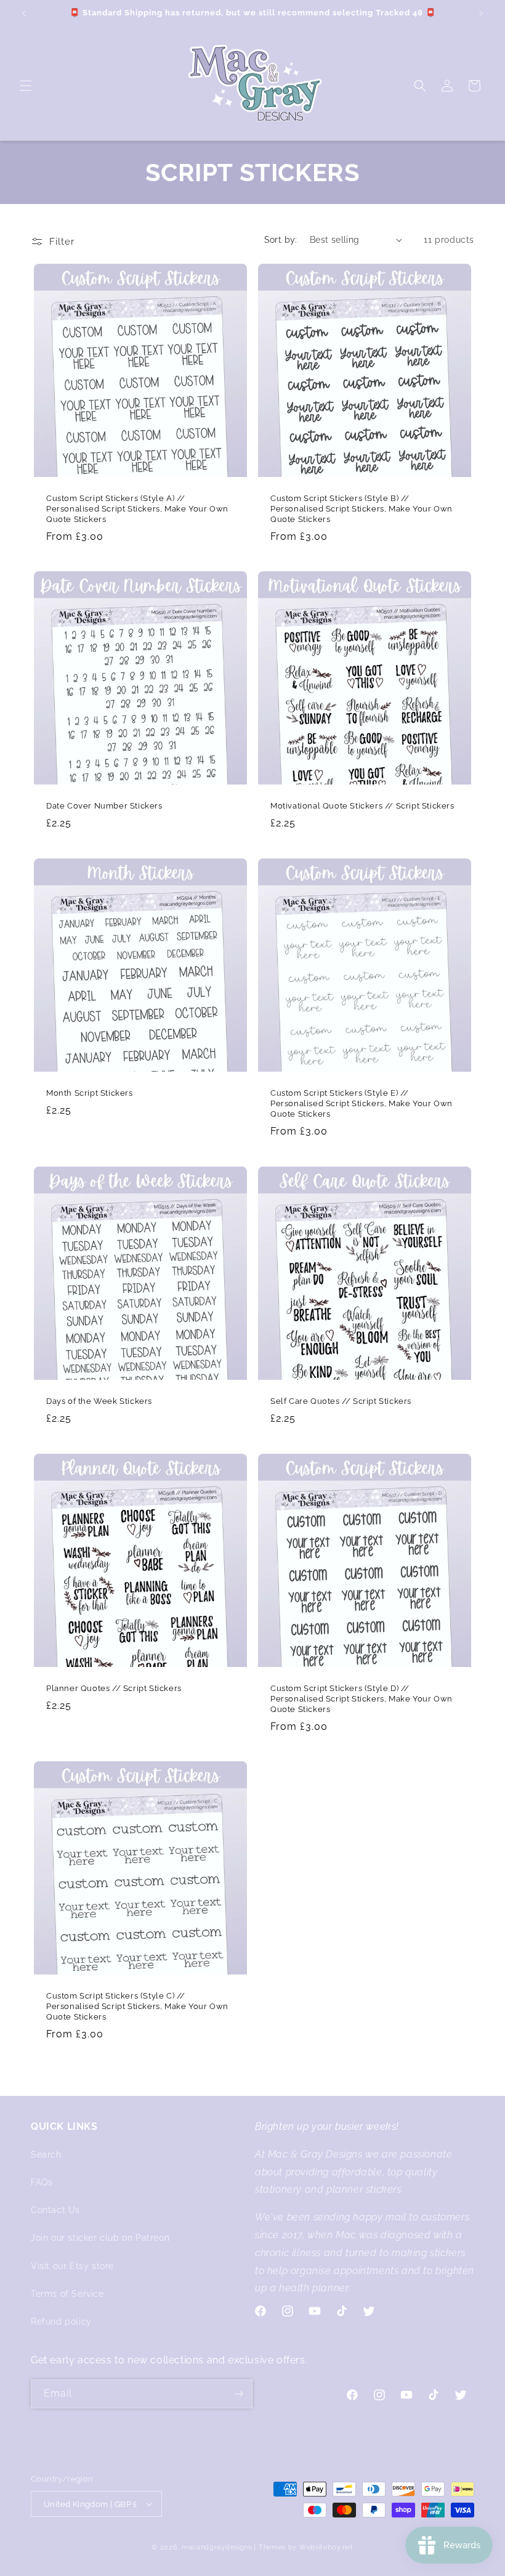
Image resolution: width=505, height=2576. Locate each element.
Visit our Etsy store (72, 2266)
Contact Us (55, 2210)
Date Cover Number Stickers (104, 806)
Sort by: (281, 240)
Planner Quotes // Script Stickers (114, 1688)
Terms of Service (67, 2294)
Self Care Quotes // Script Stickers (341, 1401)
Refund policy (61, 2321)
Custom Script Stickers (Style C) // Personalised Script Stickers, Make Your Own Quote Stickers (137, 2006)
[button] (26, 86)
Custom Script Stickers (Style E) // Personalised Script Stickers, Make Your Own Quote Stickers (362, 1103)
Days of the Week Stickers (99, 1401)
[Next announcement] (481, 14)
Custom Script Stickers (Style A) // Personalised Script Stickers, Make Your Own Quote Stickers (137, 509)
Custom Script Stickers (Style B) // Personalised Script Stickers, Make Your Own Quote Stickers (362, 509)
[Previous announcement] (24, 14)
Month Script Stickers (90, 1093)
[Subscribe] (238, 2394)
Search (46, 2154)
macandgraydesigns (217, 2547)
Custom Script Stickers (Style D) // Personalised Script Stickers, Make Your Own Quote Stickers (362, 1699)
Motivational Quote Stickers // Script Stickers (362, 806)
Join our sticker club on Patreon (100, 2238)
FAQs (42, 2182)
